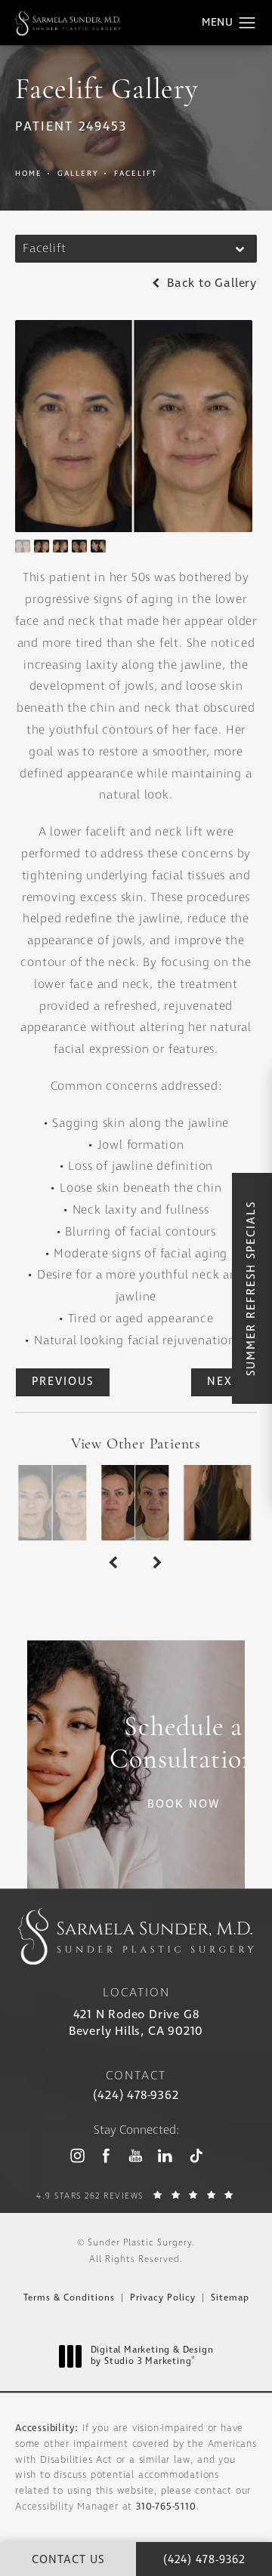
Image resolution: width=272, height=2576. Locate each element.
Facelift (136, 174)
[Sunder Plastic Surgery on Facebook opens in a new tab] (106, 2155)
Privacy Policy (163, 2298)
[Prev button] (114, 1563)
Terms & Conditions (69, 2298)
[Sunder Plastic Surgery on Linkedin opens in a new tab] (165, 2155)
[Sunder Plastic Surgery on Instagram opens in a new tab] (77, 2155)
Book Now (184, 1805)
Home (29, 174)
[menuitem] (77, 2156)
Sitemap (230, 2298)
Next (224, 1382)
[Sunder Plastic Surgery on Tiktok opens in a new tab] (195, 2155)
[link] (136, 2096)
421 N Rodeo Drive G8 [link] (136, 2023)
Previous (63, 1382)
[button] (247, 23)
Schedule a (183, 1745)
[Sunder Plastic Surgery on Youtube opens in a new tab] (136, 2155)
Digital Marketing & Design (152, 2357)
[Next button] (158, 1563)
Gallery (78, 174)
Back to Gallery (210, 284)
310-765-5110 (166, 2507)
